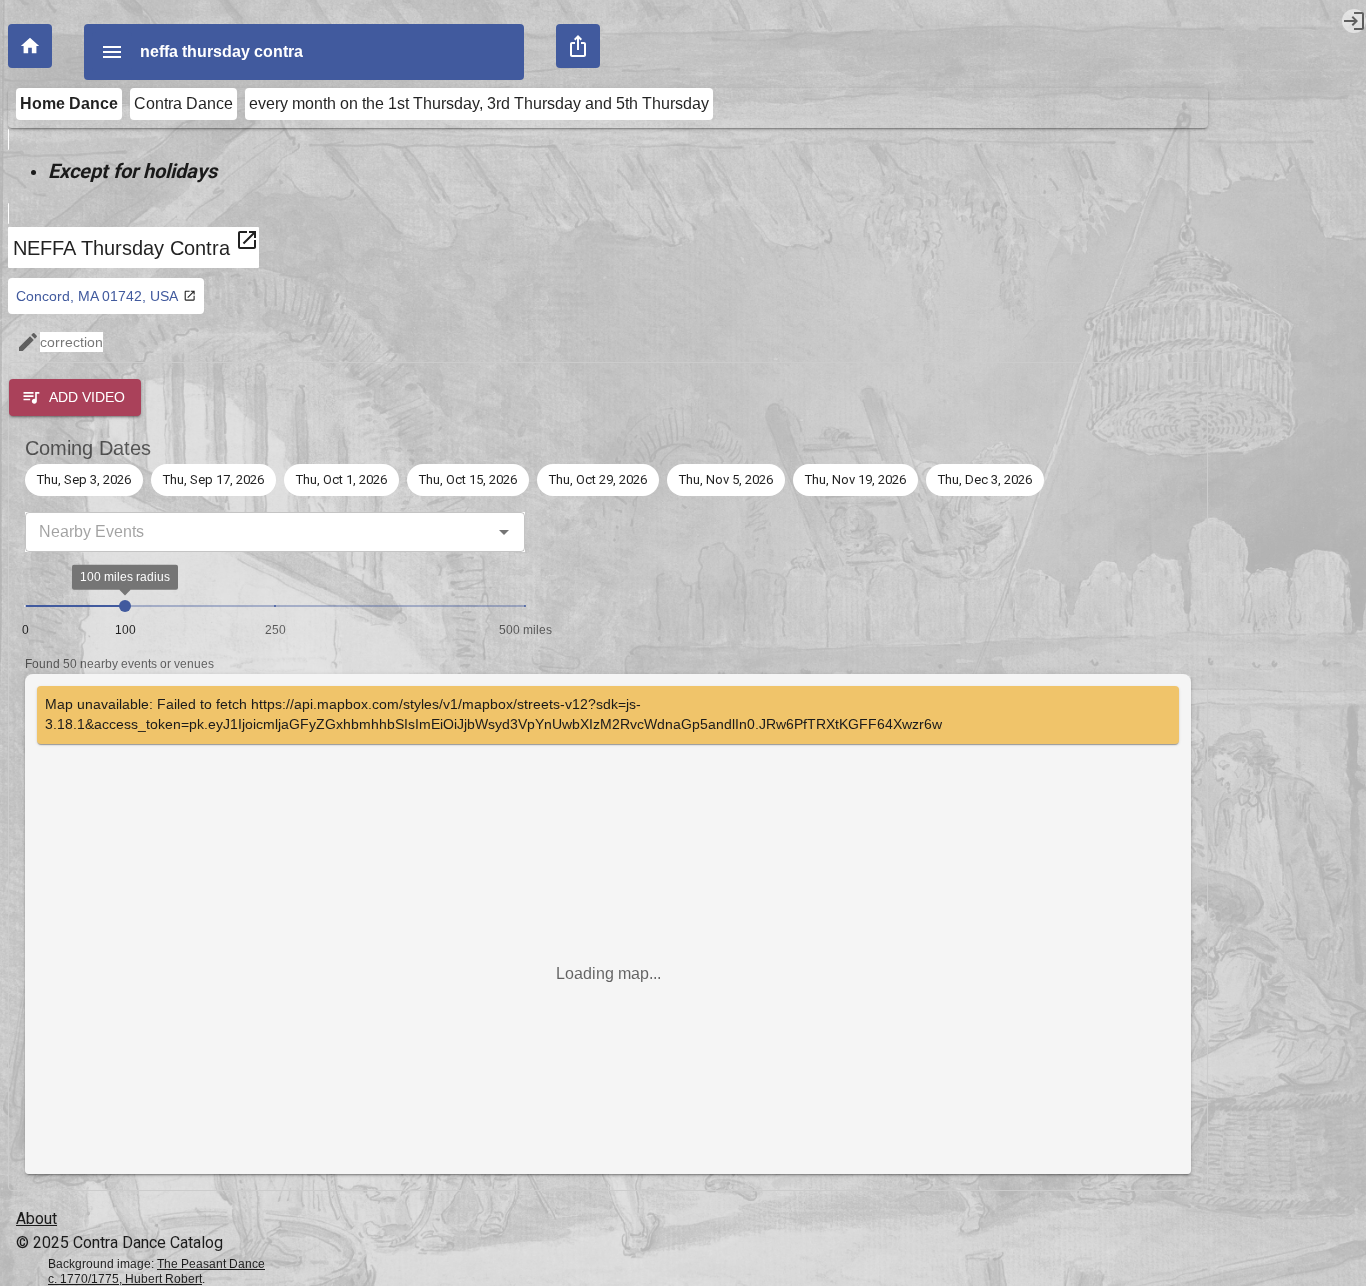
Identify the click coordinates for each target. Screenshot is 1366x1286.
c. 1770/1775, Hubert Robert (125, 1279)
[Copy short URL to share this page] (578, 46)
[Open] (504, 532)
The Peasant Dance (211, 1264)
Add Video (87, 397)
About (36, 1218)
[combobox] (258, 532)
